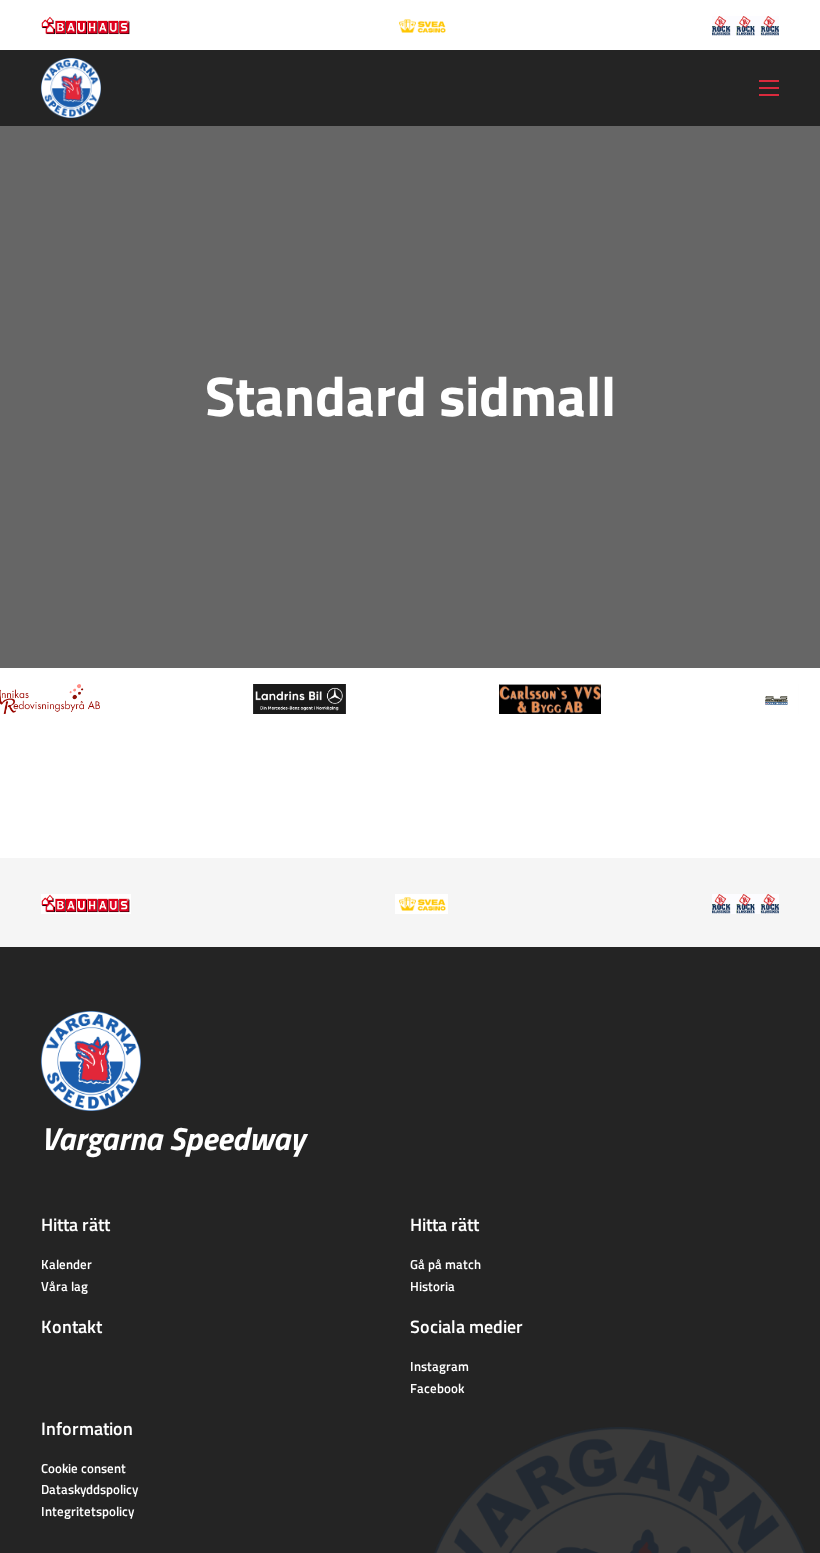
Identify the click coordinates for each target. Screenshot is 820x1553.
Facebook (437, 1388)
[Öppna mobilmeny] (769, 88)
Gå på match (445, 1264)
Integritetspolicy (87, 1511)
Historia (432, 1286)
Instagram (439, 1366)
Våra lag (64, 1286)
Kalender (66, 1264)
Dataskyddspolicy (89, 1489)
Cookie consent (83, 1468)
